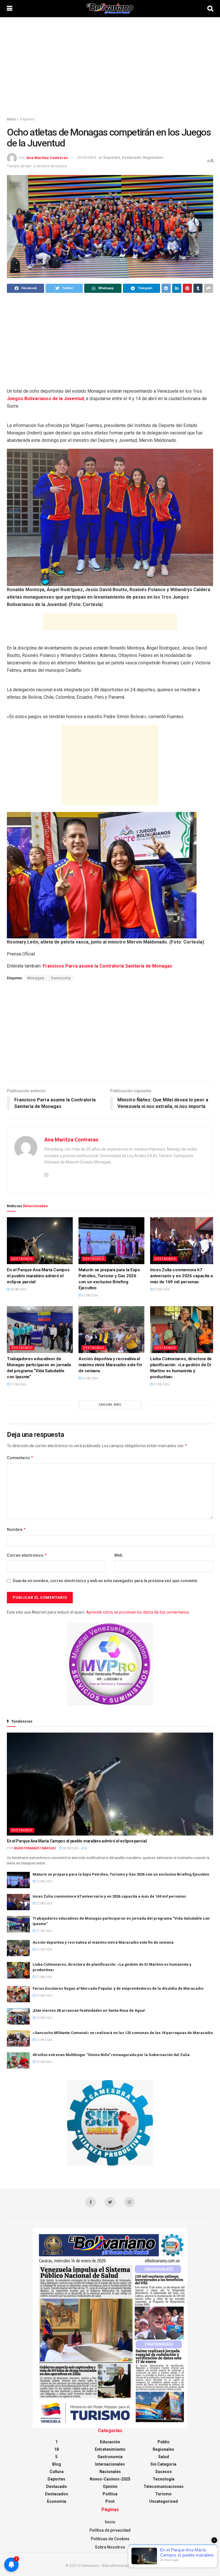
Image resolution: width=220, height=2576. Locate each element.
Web (118, 1555)
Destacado (131, 157)
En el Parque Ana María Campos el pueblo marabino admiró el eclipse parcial (38, 1276)
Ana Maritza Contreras (47, 157)
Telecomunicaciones (164, 2486)
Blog (57, 2464)
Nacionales (110, 2472)
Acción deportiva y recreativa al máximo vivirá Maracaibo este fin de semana (110, 1365)
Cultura (57, 2472)
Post (110, 2501)
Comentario (20, 1458)
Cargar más (110, 1405)
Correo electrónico (27, 1555)
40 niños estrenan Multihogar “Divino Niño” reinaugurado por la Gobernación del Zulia (111, 2055)
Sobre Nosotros (110, 2547)
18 (56, 2449)
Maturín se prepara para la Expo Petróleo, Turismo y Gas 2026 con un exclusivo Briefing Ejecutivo (121, 1874)
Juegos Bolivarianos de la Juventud (45, 399)
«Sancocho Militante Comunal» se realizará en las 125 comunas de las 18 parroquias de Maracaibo (123, 2033)
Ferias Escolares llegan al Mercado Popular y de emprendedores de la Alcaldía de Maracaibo (118, 1988)
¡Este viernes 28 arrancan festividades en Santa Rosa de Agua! (89, 2010)
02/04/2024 (87, 157)
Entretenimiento (110, 2449)
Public (164, 2442)
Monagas (36, 978)
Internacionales (110, 2464)
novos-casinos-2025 (110, 2479)
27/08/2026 (90, 1295)
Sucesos (164, 2472)
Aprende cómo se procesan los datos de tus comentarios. (138, 1612)
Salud (164, 2457)
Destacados (57, 2494)
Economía (57, 2501)
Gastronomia (110, 2457)
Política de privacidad (110, 2530)
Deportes (27, 119)
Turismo (163, 2494)
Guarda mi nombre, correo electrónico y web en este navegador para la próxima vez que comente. (105, 1581)
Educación (110, 2442)
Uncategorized (164, 2501)
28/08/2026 (18, 1289)
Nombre (16, 1529)
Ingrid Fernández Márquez (35, 1848)
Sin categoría (163, 2464)
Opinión (110, 2486)
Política (110, 2494)
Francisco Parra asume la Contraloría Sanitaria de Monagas (107, 966)
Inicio (11, 119)
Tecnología (164, 2479)
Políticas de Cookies (110, 2539)
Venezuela (61, 978)
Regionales (153, 157)
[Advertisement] (110, 66)
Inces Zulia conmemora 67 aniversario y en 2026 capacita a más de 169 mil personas (181, 1276)
